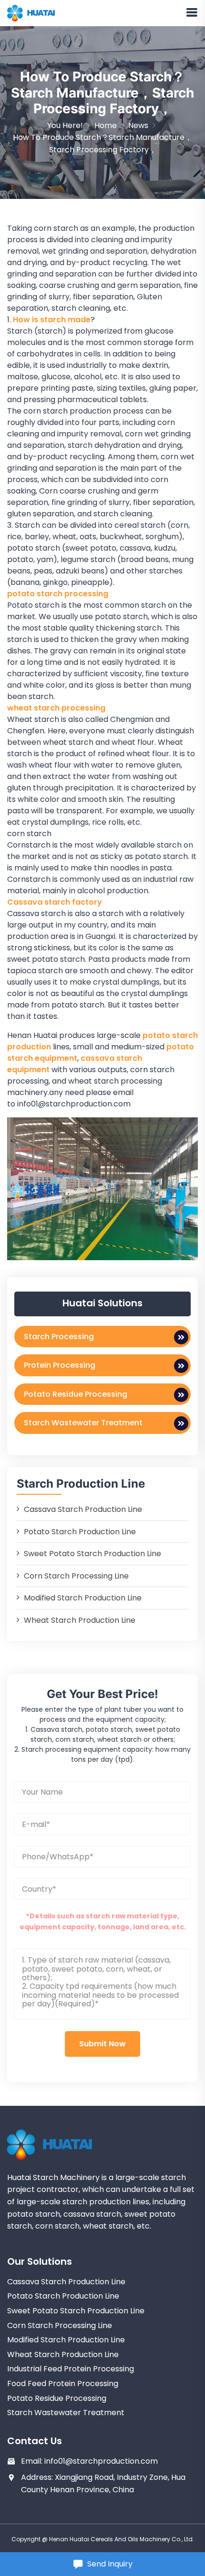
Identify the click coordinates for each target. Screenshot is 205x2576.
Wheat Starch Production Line (80, 1620)
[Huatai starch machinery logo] (31, 13)
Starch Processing (59, 1337)
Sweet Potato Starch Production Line (92, 1554)
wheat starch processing (56, 708)
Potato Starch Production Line (80, 1532)
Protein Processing (60, 1365)
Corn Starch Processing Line (76, 1576)
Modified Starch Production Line (83, 1598)
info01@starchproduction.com (101, 2461)
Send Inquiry (110, 2564)
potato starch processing (59, 594)
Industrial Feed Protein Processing (71, 2369)
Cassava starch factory (55, 902)
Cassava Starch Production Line (83, 1509)
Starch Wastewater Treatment (83, 1423)
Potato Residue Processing (76, 1394)
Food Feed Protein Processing (63, 2384)
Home (106, 125)
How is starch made (52, 320)
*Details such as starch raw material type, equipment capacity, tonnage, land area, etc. (103, 1921)
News (138, 125)
